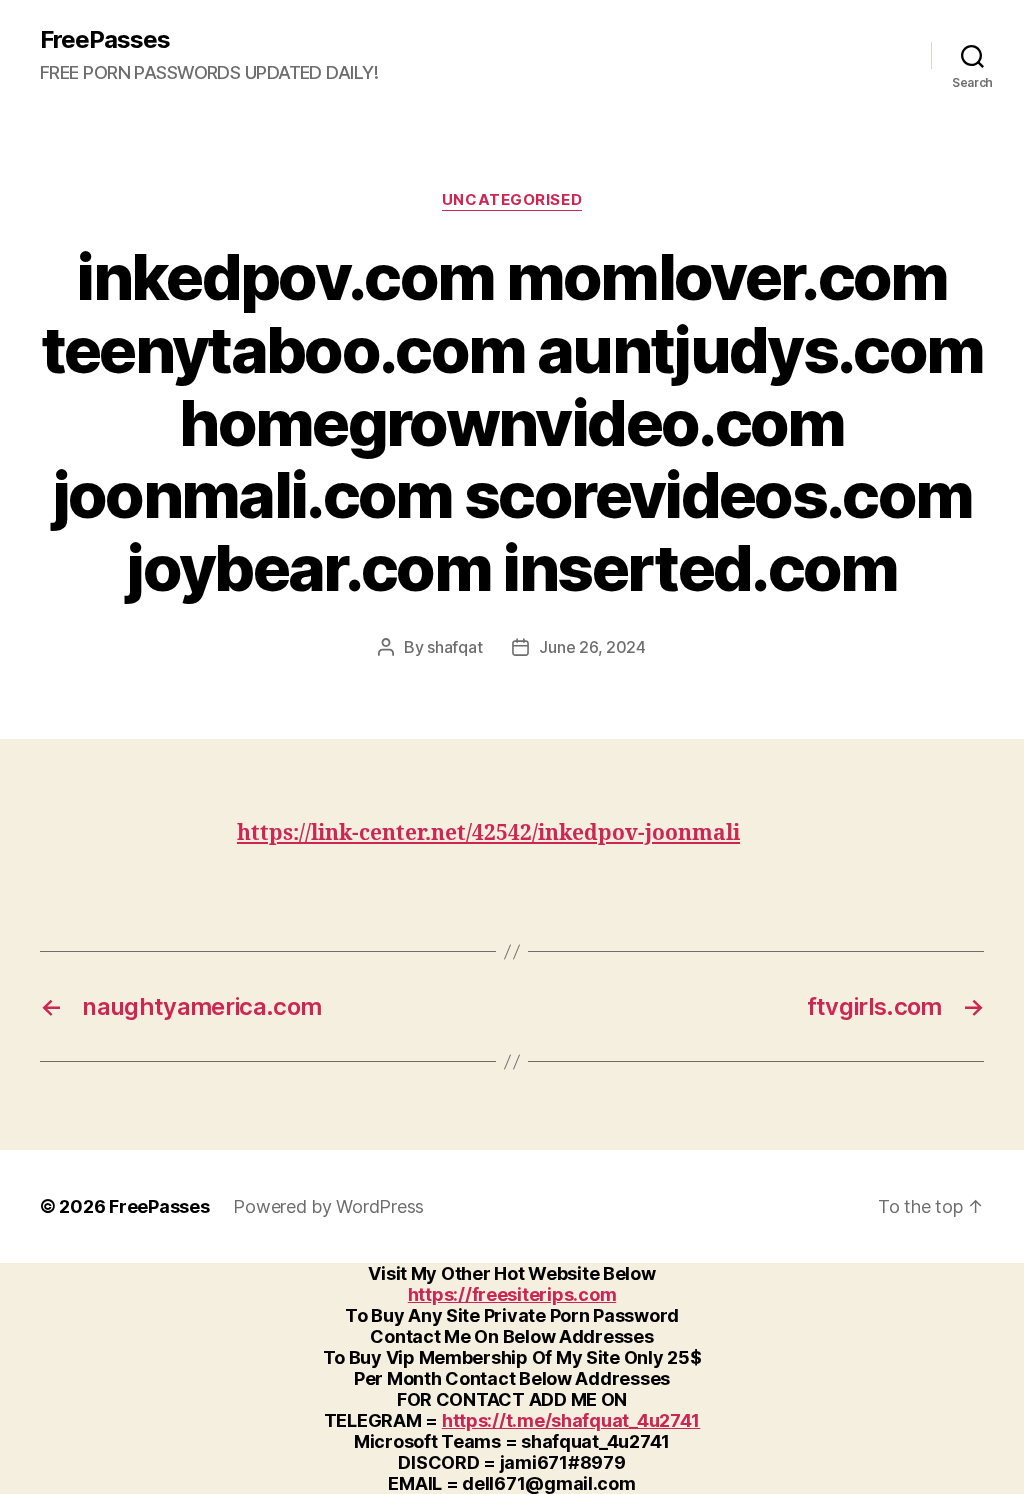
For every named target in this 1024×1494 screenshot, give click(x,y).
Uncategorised (512, 200)
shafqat (454, 647)
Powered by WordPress (328, 1206)
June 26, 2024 (592, 647)
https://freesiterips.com (512, 1294)
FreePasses (105, 40)
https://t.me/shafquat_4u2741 (571, 1420)
